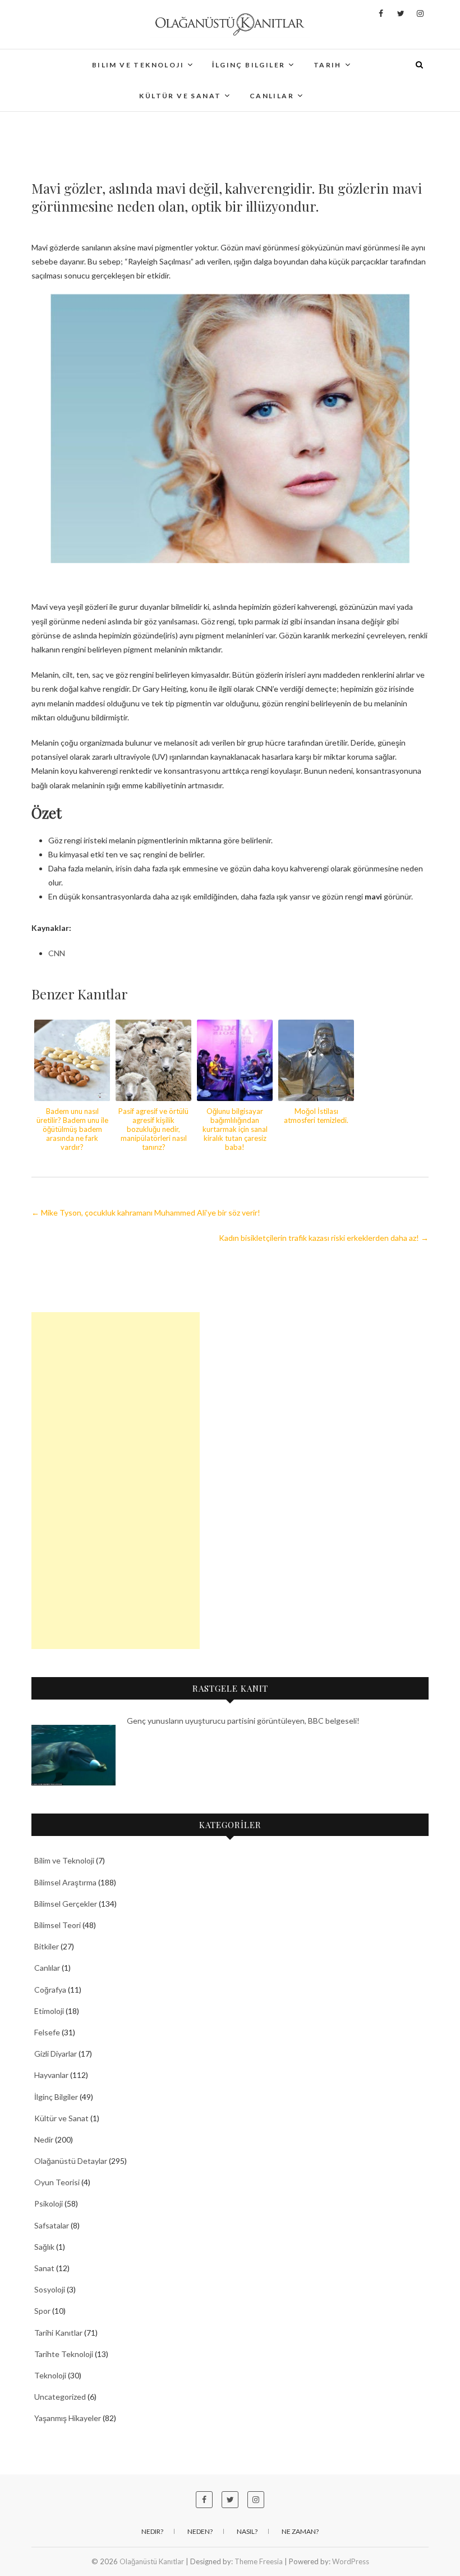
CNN (57, 953)
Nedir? (152, 2531)
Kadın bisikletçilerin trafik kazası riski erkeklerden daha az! (324, 1238)
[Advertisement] (116, 1481)
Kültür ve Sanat (180, 96)
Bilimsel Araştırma (65, 1882)
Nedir (44, 2139)
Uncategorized (60, 2397)
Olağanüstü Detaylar (71, 2161)
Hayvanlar (51, 2075)
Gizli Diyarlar (56, 2054)
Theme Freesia (259, 2561)
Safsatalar (52, 2225)
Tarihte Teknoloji (64, 2354)
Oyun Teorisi (57, 2182)
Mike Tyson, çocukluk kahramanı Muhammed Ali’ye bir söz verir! (146, 1212)
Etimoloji (49, 2011)
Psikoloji (49, 2203)
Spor (42, 2311)
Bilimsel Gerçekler (66, 1904)
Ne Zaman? (300, 2531)
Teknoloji (50, 2375)
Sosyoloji (50, 2289)
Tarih (328, 65)
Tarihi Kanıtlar (58, 2333)
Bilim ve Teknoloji (138, 65)
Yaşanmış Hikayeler (68, 2418)
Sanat (44, 2268)
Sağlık (44, 2247)
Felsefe (47, 2032)
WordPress (351, 2561)
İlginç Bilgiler (249, 65)
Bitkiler (47, 1946)
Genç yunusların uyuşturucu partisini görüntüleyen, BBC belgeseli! (243, 1721)
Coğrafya (50, 1990)
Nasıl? (247, 2531)
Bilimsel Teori (58, 1925)
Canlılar (272, 96)
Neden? (200, 2531)
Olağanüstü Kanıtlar (152, 2561)
